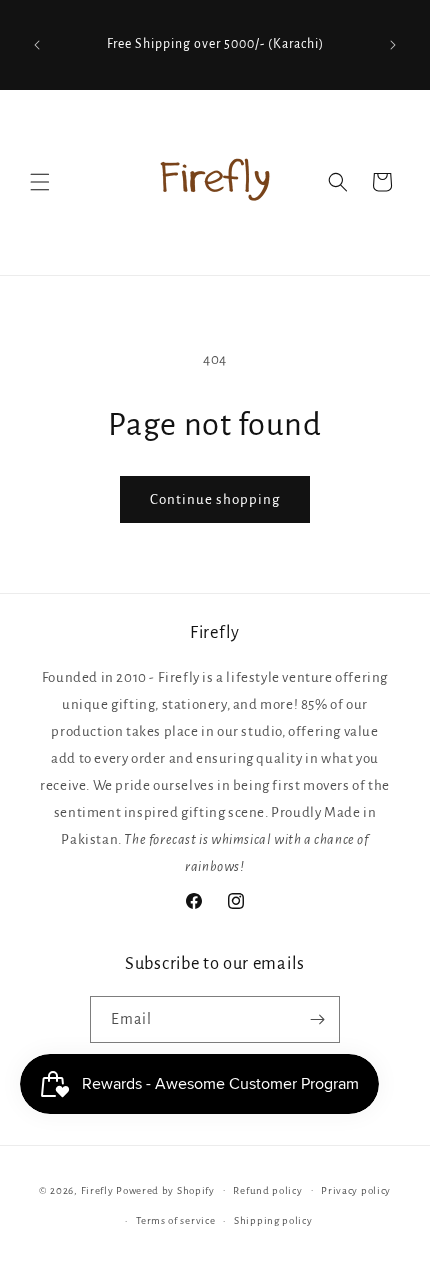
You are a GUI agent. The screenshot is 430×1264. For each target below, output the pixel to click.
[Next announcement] (393, 45)
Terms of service (175, 1220)
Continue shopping (215, 499)
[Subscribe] (317, 1019)
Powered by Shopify (165, 1189)
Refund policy (267, 1190)
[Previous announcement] (37, 45)
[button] (40, 182)
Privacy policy (356, 1190)
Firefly (97, 1189)
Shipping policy (273, 1220)
